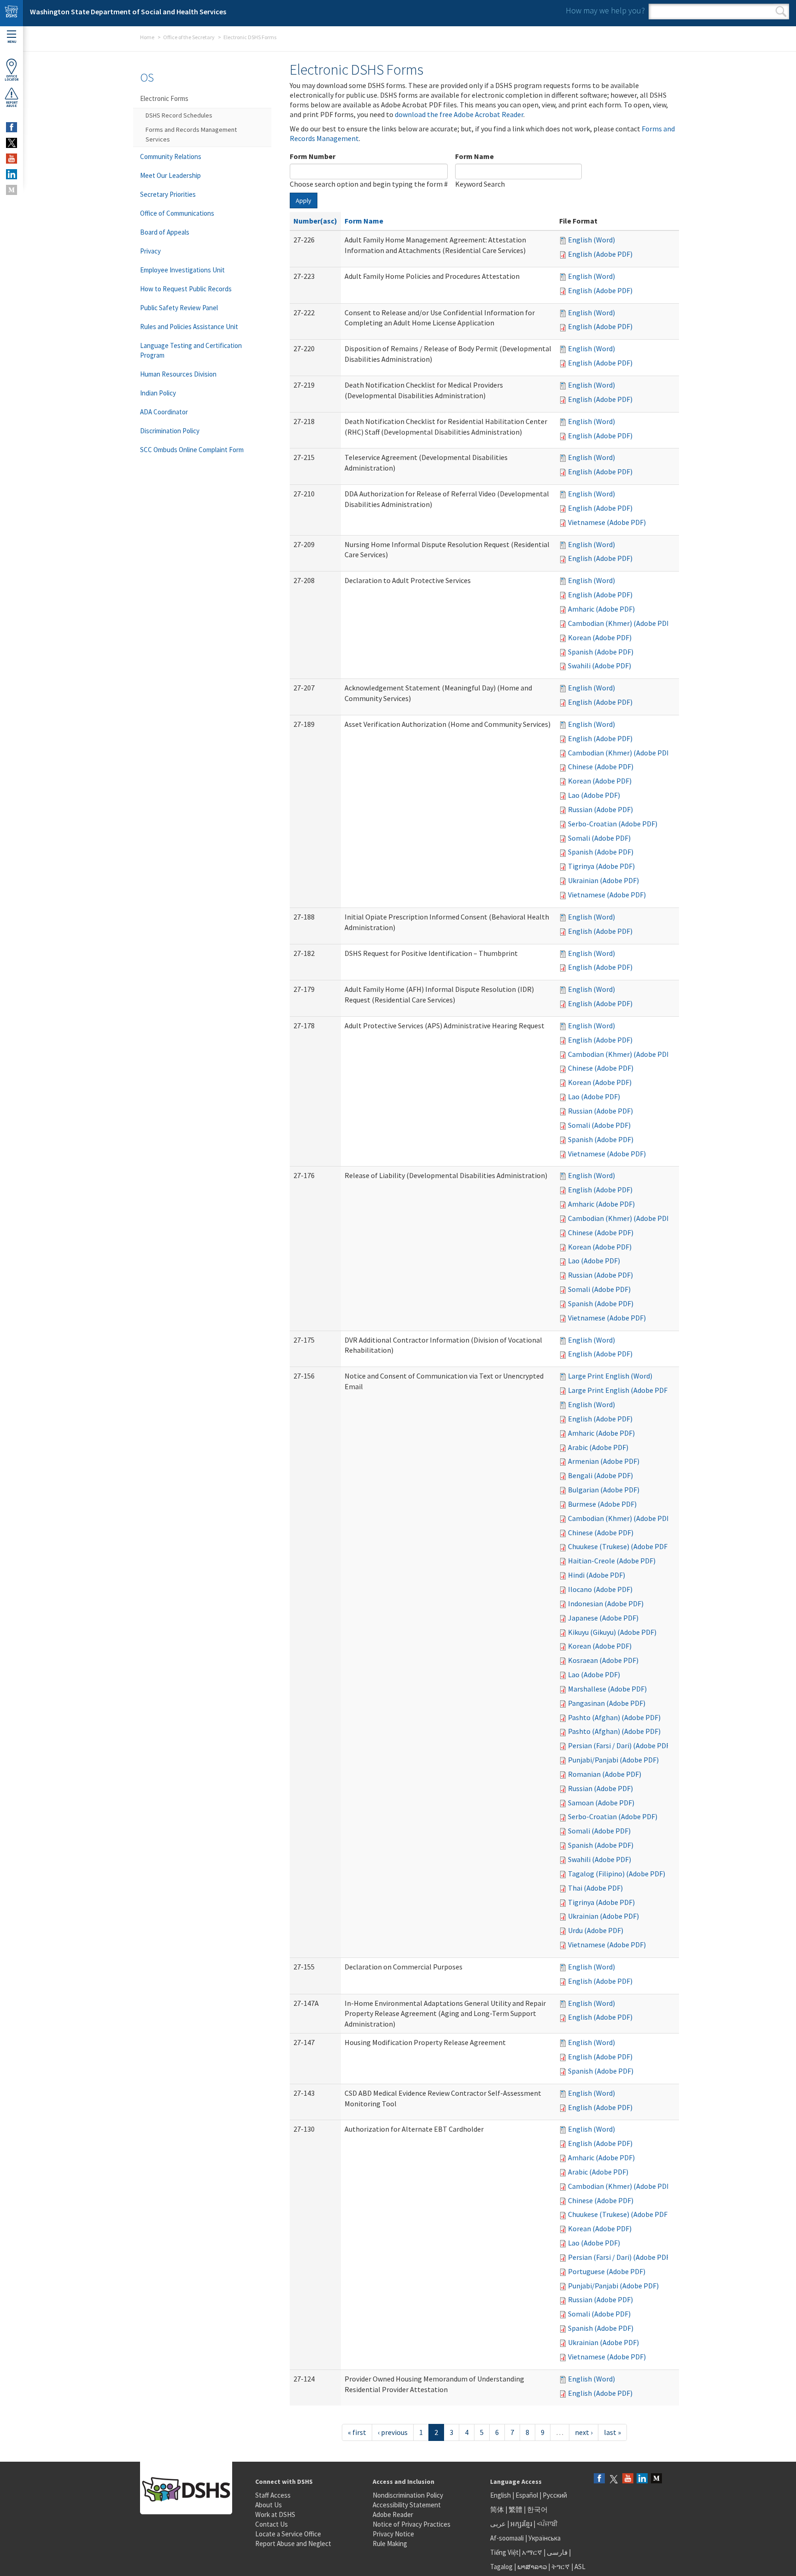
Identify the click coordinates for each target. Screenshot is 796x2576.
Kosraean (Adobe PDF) (603, 1660)
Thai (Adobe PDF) (595, 1888)
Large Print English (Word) (610, 1376)
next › (584, 2432)
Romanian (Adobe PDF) (605, 1774)
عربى (498, 2524)
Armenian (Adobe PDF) (604, 1461)
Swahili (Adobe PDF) (600, 666)
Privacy (150, 251)
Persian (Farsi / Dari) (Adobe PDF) (620, 1745)
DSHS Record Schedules (179, 115)
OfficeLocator (12, 78)
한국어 (537, 2509)
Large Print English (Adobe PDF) (619, 1390)
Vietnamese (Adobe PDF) (607, 522)
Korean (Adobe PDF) (600, 637)
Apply (304, 200)
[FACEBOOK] (12, 127)
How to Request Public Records (186, 289)
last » (612, 2432)
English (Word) (591, 240)
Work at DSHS (275, 2514)
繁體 (516, 2509)
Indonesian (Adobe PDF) (606, 1603)
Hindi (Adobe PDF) (597, 1575)
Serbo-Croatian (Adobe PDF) (613, 824)
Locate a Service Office (288, 2534)
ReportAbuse (12, 104)
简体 (497, 2509)
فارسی (556, 2552)
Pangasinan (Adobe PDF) (607, 1703)
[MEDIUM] (12, 190)
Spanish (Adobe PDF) (601, 652)
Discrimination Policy (170, 431)
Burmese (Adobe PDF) (602, 1504)
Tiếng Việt (504, 2552)
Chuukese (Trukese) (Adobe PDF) (619, 1546)
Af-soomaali (507, 2538)
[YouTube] (628, 2479)
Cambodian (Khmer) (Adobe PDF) (620, 623)
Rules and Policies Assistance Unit (189, 327)
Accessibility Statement (407, 2505)
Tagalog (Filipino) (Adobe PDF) (617, 1874)
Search (781, 12)
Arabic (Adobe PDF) (598, 1447)
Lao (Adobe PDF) (594, 795)
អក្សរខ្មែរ (521, 2524)
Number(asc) (315, 221)
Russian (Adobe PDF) (600, 809)
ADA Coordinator (164, 412)
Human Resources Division (178, 374)
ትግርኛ (561, 2567)
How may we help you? (605, 10)
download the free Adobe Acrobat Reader (459, 114)
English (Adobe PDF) (600, 254)
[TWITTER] (12, 143)
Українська (544, 2538)
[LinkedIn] (642, 2479)
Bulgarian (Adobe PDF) (604, 1490)
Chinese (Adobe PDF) (601, 766)
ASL (580, 2567)
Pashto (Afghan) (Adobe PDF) (614, 1717)
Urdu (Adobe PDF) (596, 1930)
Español (527, 2495)
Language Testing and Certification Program (191, 350)
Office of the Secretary (189, 37)
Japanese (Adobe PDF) (603, 1618)
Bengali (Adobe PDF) (600, 1475)
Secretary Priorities (168, 194)
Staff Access (273, 2495)
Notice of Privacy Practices (412, 2524)
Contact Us (272, 2524)
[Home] (12, 13)
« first (357, 2432)
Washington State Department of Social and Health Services (128, 12)
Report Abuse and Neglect (293, 2544)
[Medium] (656, 2479)
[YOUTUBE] (12, 159)
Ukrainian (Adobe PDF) (603, 880)
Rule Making (390, 2544)
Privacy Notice (393, 2534)
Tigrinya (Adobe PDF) (601, 866)
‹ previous (393, 2432)
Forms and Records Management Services (191, 134)
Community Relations (171, 156)
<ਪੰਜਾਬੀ (547, 2524)
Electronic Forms (164, 98)
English (501, 2495)
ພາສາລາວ (532, 2567)
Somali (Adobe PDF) (599, 838)
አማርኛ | (534, 2552)
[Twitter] (614, 2479)
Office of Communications (177, 213)
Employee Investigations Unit (182, 270)
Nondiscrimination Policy (408, 2495)
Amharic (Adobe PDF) (601, 609)
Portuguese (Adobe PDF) (607, 2271)
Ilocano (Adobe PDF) (600, 1589)
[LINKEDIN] (12, 174)
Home (147, 37)
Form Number (313, 156)
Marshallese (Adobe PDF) (607, 1689)
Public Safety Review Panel (179, 308)
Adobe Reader (393, 2514)
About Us (269, 2505)
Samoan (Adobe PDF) (601, 1803)
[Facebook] (599, 2479)
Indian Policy (158, 393)
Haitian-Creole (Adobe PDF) (612, 1561)
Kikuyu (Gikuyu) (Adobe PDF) (612, 1632)
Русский (555, 2495)
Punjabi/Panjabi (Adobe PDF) (613, 1760)
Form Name (474, 156)
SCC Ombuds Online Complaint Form (192, 450)
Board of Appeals (165, 232)
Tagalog (501, 2567)
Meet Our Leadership (170, 175)
